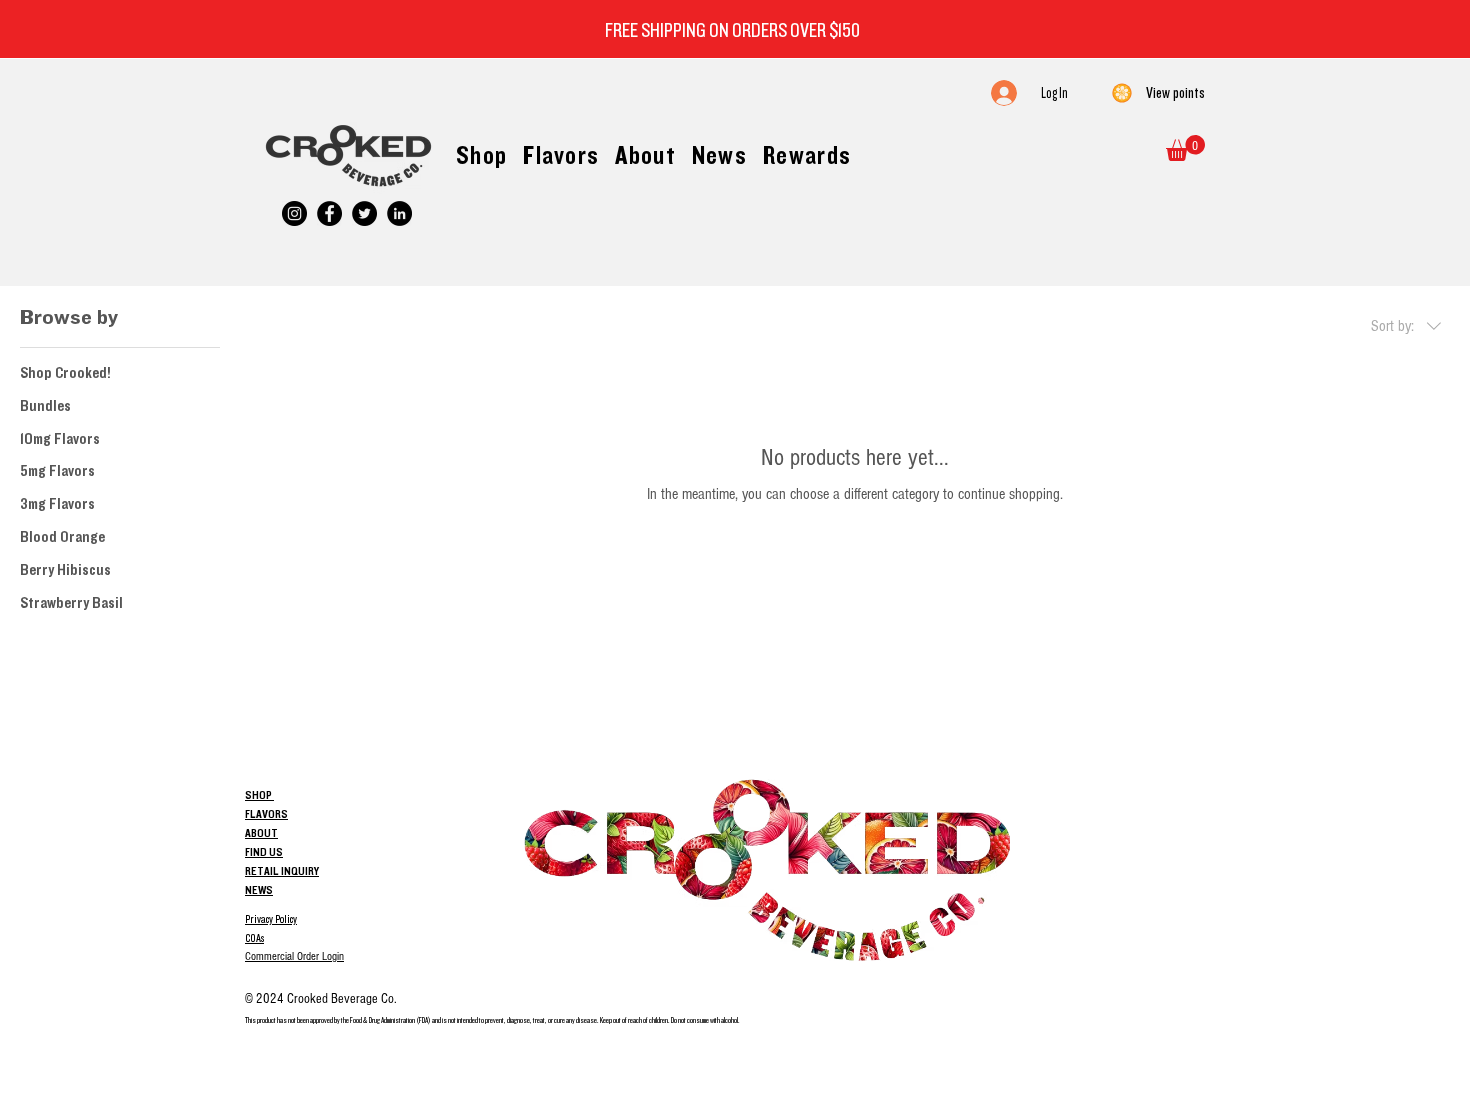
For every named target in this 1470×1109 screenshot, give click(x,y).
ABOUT (261, 833)
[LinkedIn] (399, 213)
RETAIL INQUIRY (282, 871)
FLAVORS (266, 814)
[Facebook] (329, 213)
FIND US (264, 852)
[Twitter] (364, 213)
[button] (1185, 148)
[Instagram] (294, 213)
